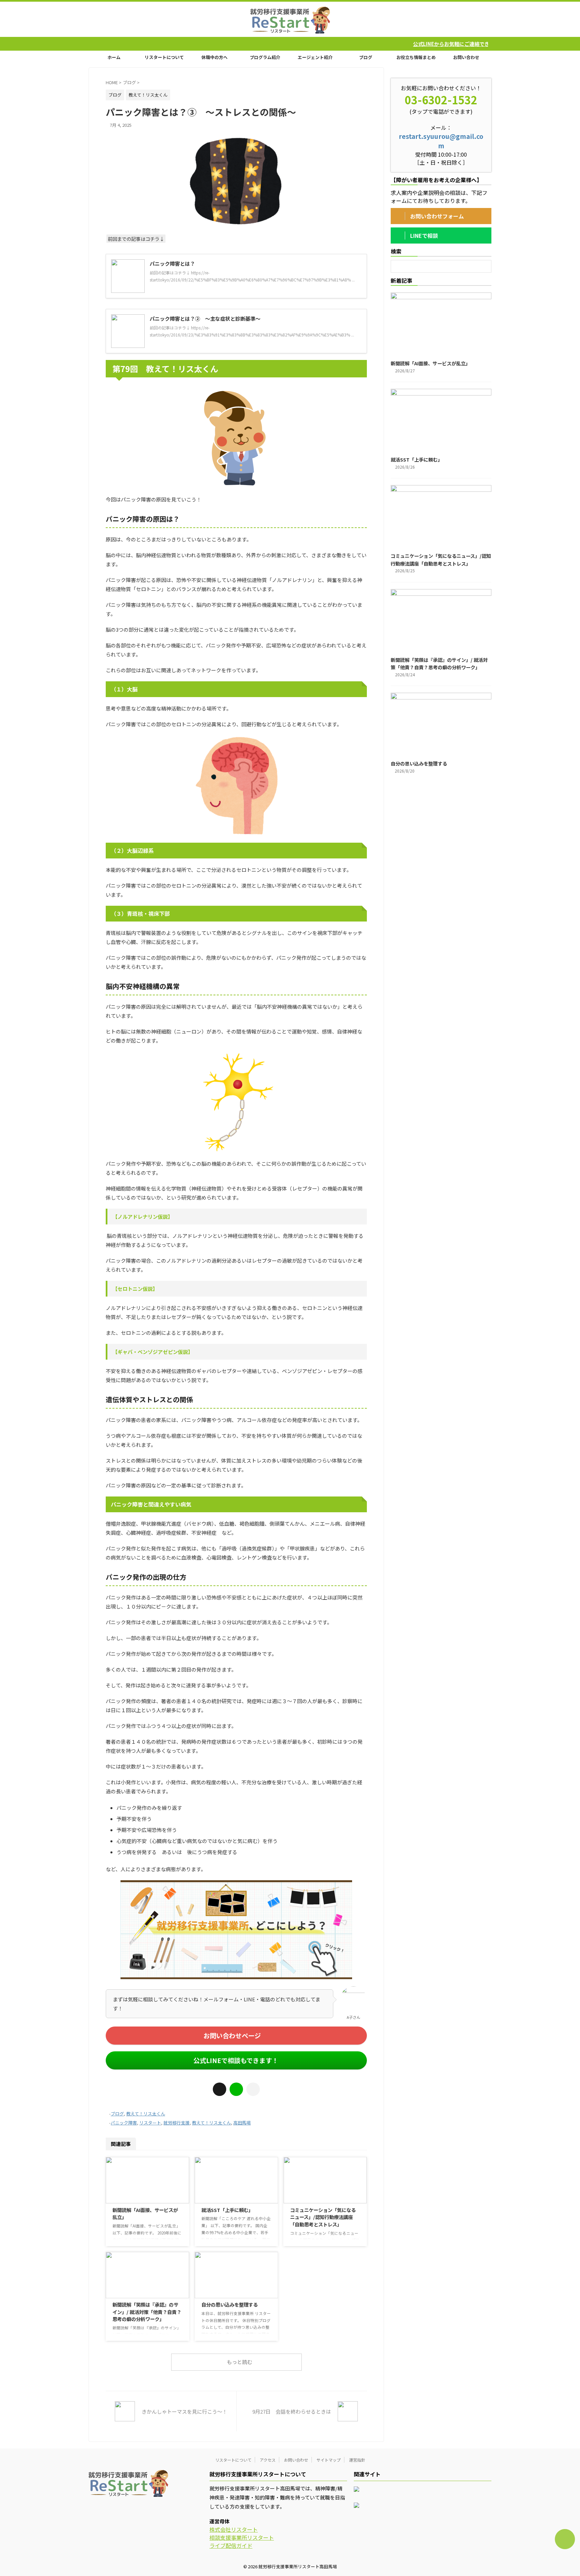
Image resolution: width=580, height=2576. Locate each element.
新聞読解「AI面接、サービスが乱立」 (430, 363)
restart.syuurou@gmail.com (441, 141)
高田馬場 (242, 2123)
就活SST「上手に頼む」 (227, 2210)
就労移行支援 (177, 2123)
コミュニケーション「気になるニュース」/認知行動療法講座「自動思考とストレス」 (323, 2217)
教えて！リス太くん (146, 2114)
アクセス (268, 2460)
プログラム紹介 (265, 57)
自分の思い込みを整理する (230, 2304)
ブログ (366, 57)
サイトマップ (329, 2460)
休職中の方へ (214, 57)
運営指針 (357, 2460)
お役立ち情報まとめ (416, 57)
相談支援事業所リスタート (242, 2537)
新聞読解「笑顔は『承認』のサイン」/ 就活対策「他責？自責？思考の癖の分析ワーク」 (147, 2312)
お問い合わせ (466, 57)
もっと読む (239, 2362)
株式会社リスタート (234, 2529)
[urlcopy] (253, 2089)
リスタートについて (164, 57)
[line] (236, 2089)
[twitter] (220, 2089)
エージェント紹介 (315, 57)
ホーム (114, 57)
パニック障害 (124, 2123)
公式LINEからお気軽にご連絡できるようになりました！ (351, 44)
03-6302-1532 (441, 100)
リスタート (150, 2123)
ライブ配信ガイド (231, 2545)
